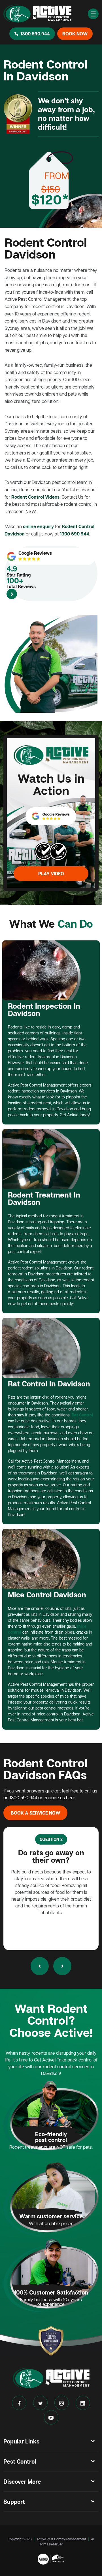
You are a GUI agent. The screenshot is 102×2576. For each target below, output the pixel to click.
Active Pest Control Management (61, 2539)
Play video (51, 874)
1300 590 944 (35, 34)
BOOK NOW (75, 34)
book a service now (35, 1813)
